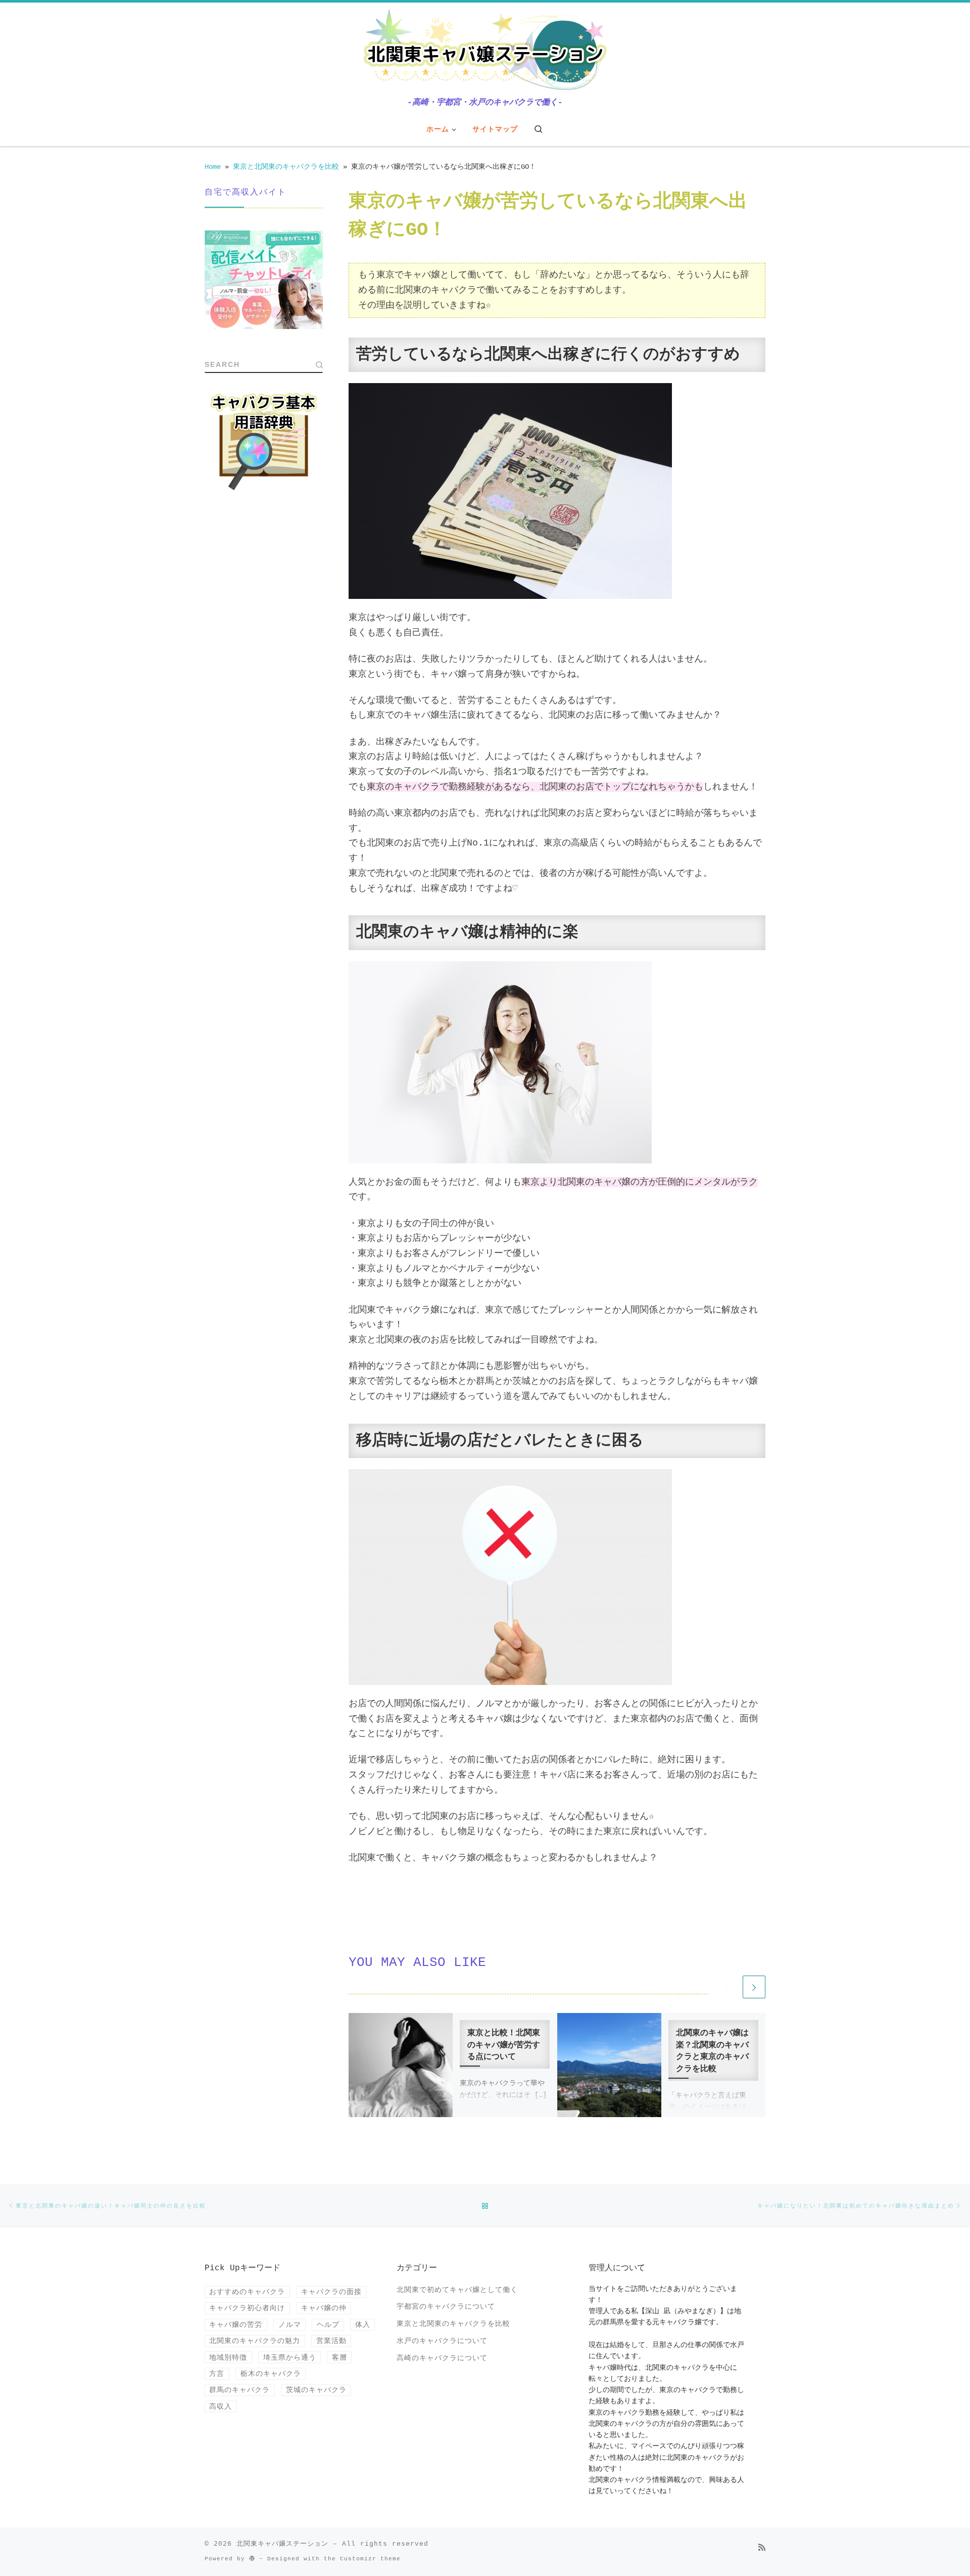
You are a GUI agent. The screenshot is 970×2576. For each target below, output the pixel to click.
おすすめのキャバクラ (247, 2292)
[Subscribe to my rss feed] (762, 2548)
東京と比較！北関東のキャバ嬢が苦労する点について (504, 2045)
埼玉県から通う (290, 2357)
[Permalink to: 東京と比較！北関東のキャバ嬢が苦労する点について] (401, 2065)
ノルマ (290, 2325)
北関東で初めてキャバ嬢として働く (457, 2290)
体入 (363, 2325)
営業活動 (331, 2341)
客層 (339, 2357)
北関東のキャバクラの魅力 (255, 2341)
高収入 (221, 2406)
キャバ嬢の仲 (324, 2308)
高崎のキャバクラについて (442, 2358)
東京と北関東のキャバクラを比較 (286, 167)
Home (213, 167)
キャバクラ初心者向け (247, 2308)
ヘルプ (328, 2325)
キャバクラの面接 (331, 2292)
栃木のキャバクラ (271, 2374)
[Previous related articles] (727, 1987)
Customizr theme (370, 2559)
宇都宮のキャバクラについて (446, 2307)
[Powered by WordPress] (252, 2558)
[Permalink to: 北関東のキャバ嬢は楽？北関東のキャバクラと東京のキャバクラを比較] (609, 2065)
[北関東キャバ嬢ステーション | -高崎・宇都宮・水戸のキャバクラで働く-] (485, 51)
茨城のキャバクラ (316, 2390)
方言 (217, 2374)
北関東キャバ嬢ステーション (282, 2544)
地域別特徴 (228, 2357)
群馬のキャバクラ (239, 2390)
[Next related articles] (754, 1987)
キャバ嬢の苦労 (236, 2325)
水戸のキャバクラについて (442, 2341)
